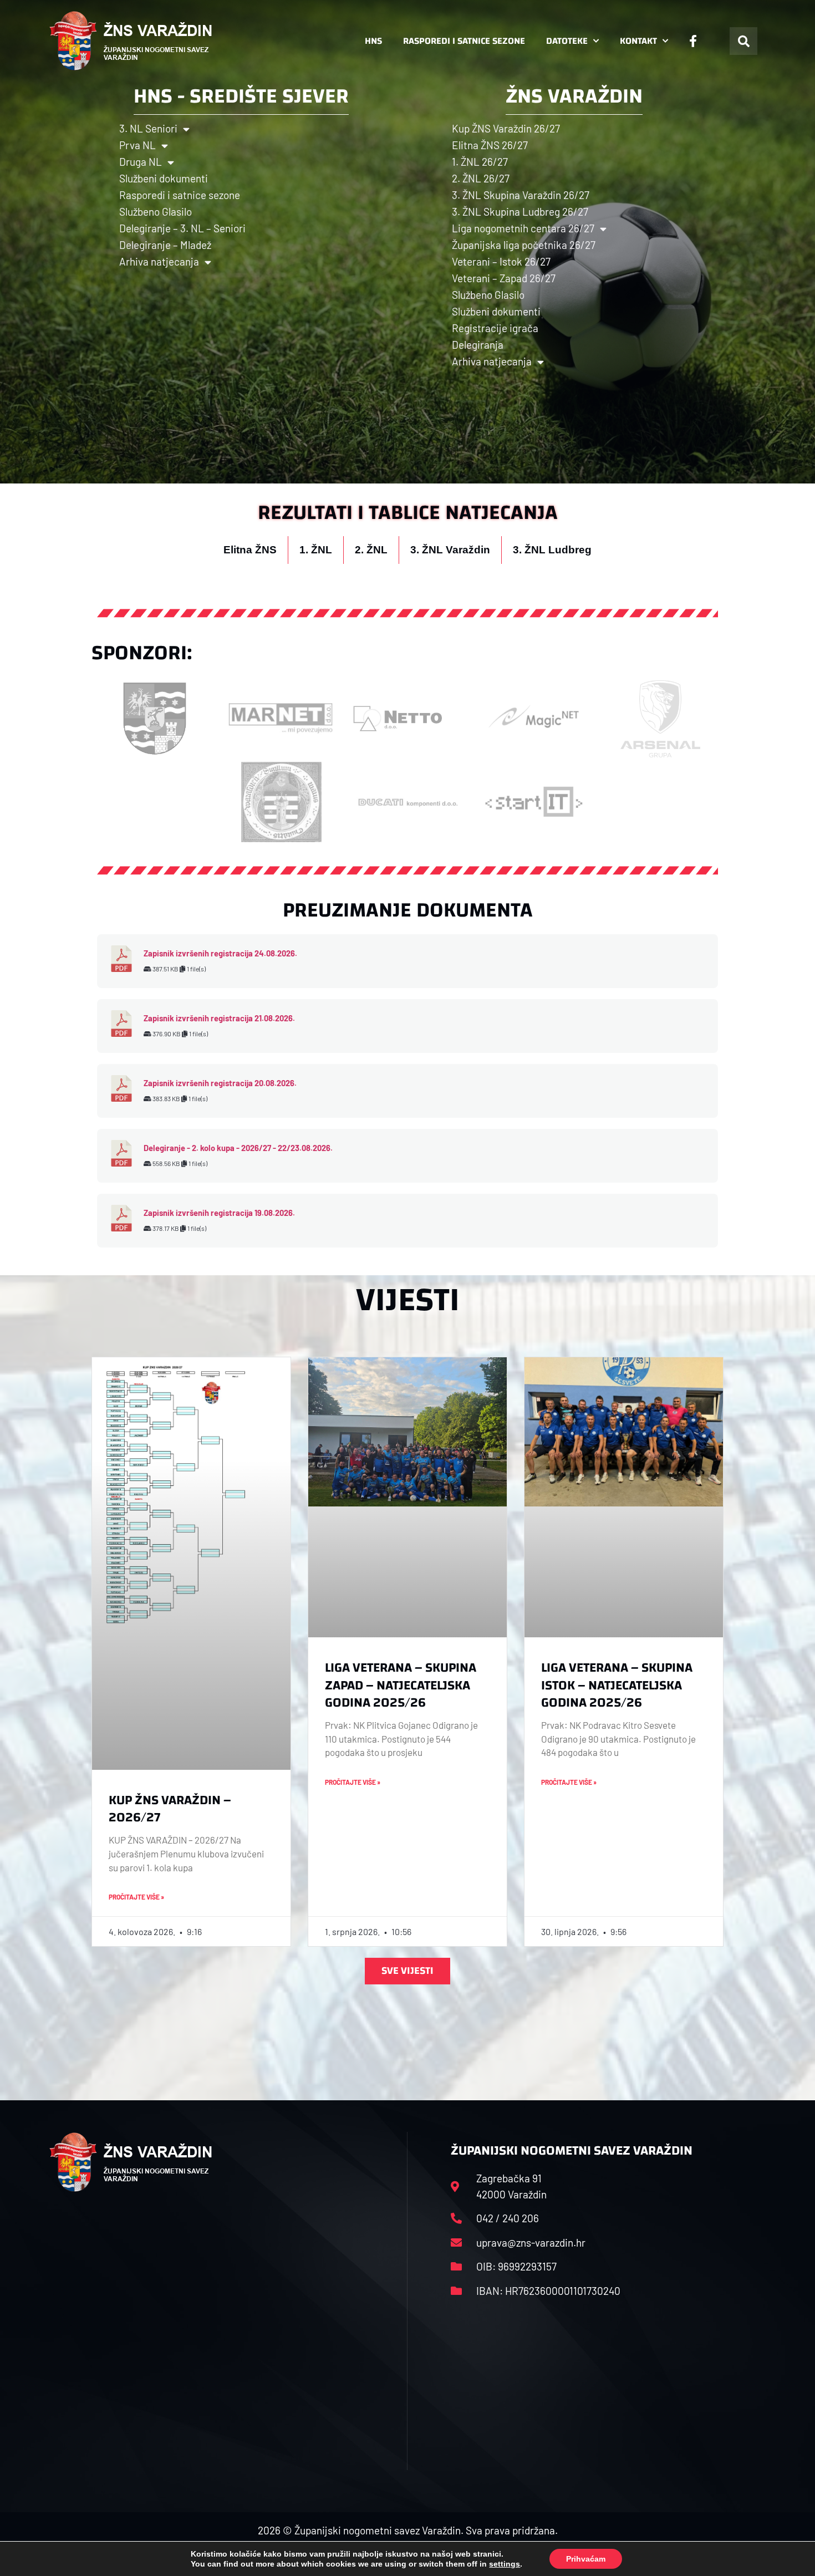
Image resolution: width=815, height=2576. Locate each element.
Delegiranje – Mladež (165, 245)
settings (505, 2564)
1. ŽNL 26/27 (480, 162)
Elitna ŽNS (250, 550)
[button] (743, 41)
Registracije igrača (495, 328)
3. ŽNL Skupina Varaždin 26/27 (521, 195)
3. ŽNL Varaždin (450, 550)
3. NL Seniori (148, 128)
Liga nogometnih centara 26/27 (523, 228)
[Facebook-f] (693, 41)
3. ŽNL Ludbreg (552, 550)
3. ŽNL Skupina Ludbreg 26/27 (520, 212)
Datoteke (567, 41)
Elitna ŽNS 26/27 (490, 145)
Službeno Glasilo (156, 212)
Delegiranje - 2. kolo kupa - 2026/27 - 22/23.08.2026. (238, 1148)
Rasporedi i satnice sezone (464, 41)
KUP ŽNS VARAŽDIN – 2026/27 (170, 1809)
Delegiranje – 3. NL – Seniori (182, 228)
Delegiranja (478, 345)
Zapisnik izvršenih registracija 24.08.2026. (220, 953)
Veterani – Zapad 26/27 (504, 278)
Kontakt (638, 41)
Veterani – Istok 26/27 (501, 261)
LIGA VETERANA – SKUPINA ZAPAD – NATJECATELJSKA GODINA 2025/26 (401, 1685)
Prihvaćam (586, 2559)
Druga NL (141, 162)
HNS (373, 41)
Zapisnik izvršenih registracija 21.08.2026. (219, 1018)
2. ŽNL (371, 550)
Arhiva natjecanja (159, 261)
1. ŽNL (316, 550)
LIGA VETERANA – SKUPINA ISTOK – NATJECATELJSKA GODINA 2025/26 (617, 1685)
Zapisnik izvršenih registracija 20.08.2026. (220, 1083)
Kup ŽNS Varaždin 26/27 (506, 128)
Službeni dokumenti (164, 178)
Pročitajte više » (136, 1897)
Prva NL (137, 145)
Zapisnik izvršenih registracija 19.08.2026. (219, 1213)
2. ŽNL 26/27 (481, 178)
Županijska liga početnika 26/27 (524, 245)
